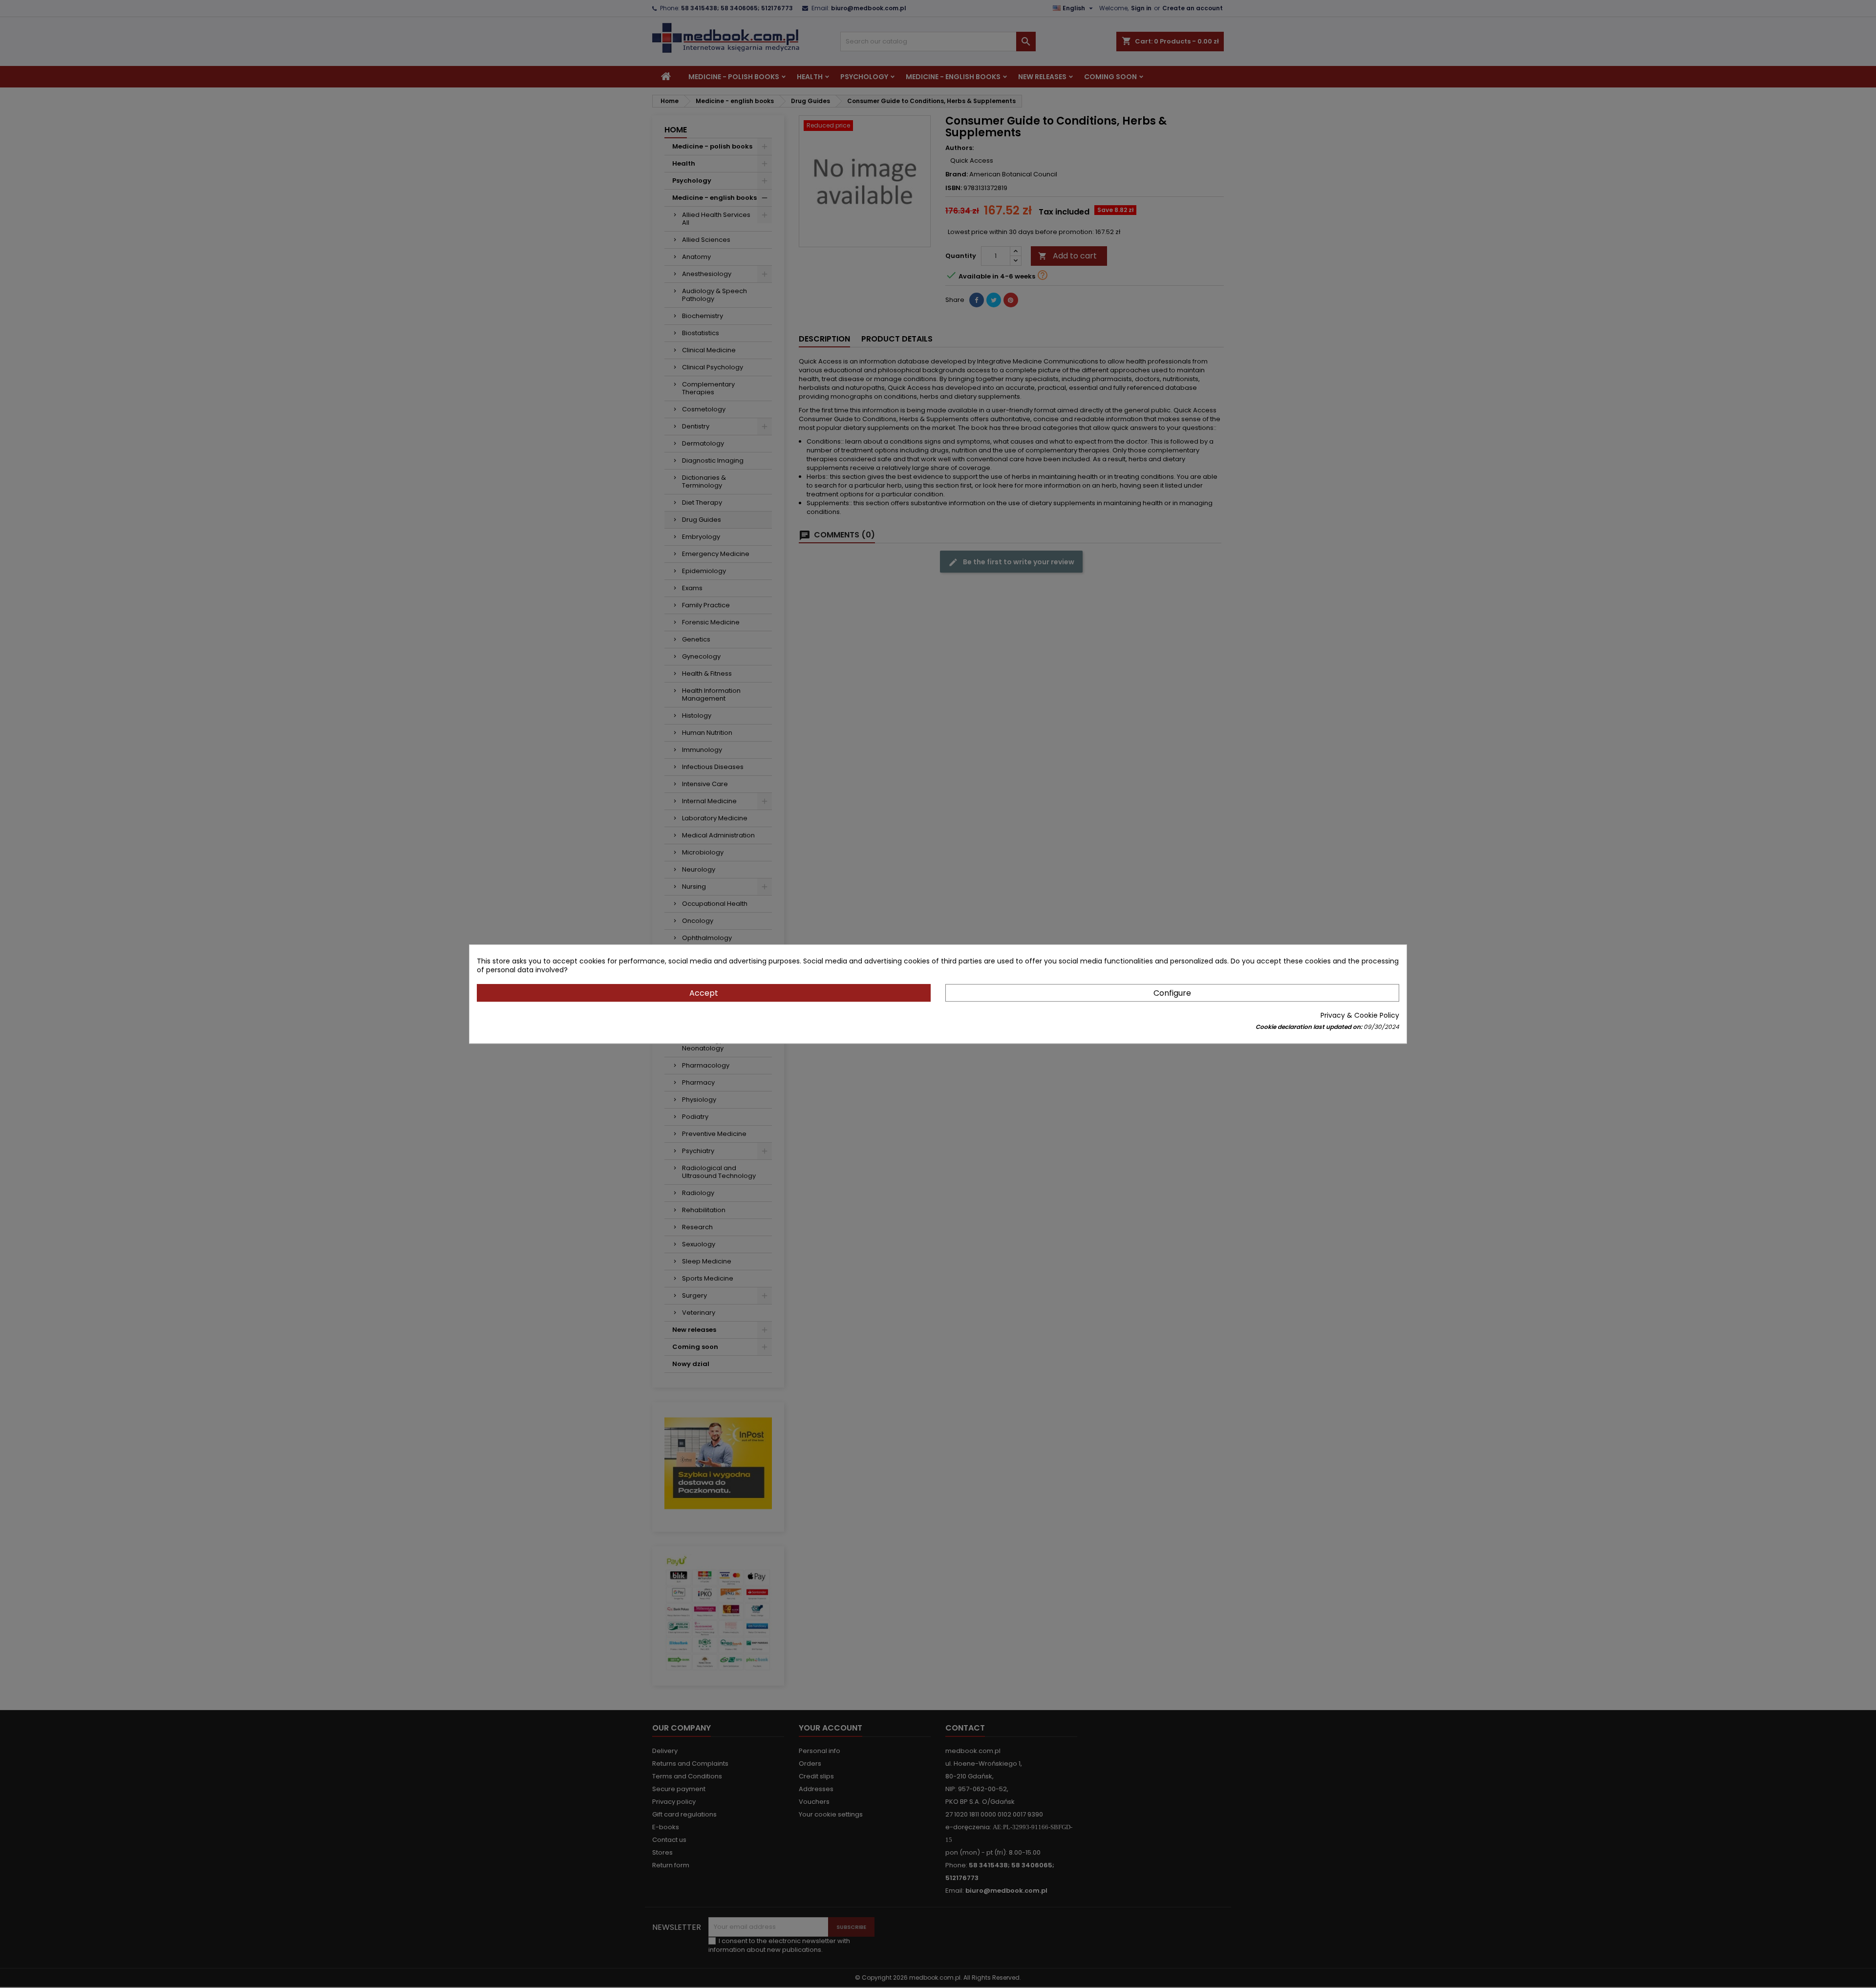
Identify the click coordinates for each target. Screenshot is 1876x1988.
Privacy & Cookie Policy (1360, 1015)
